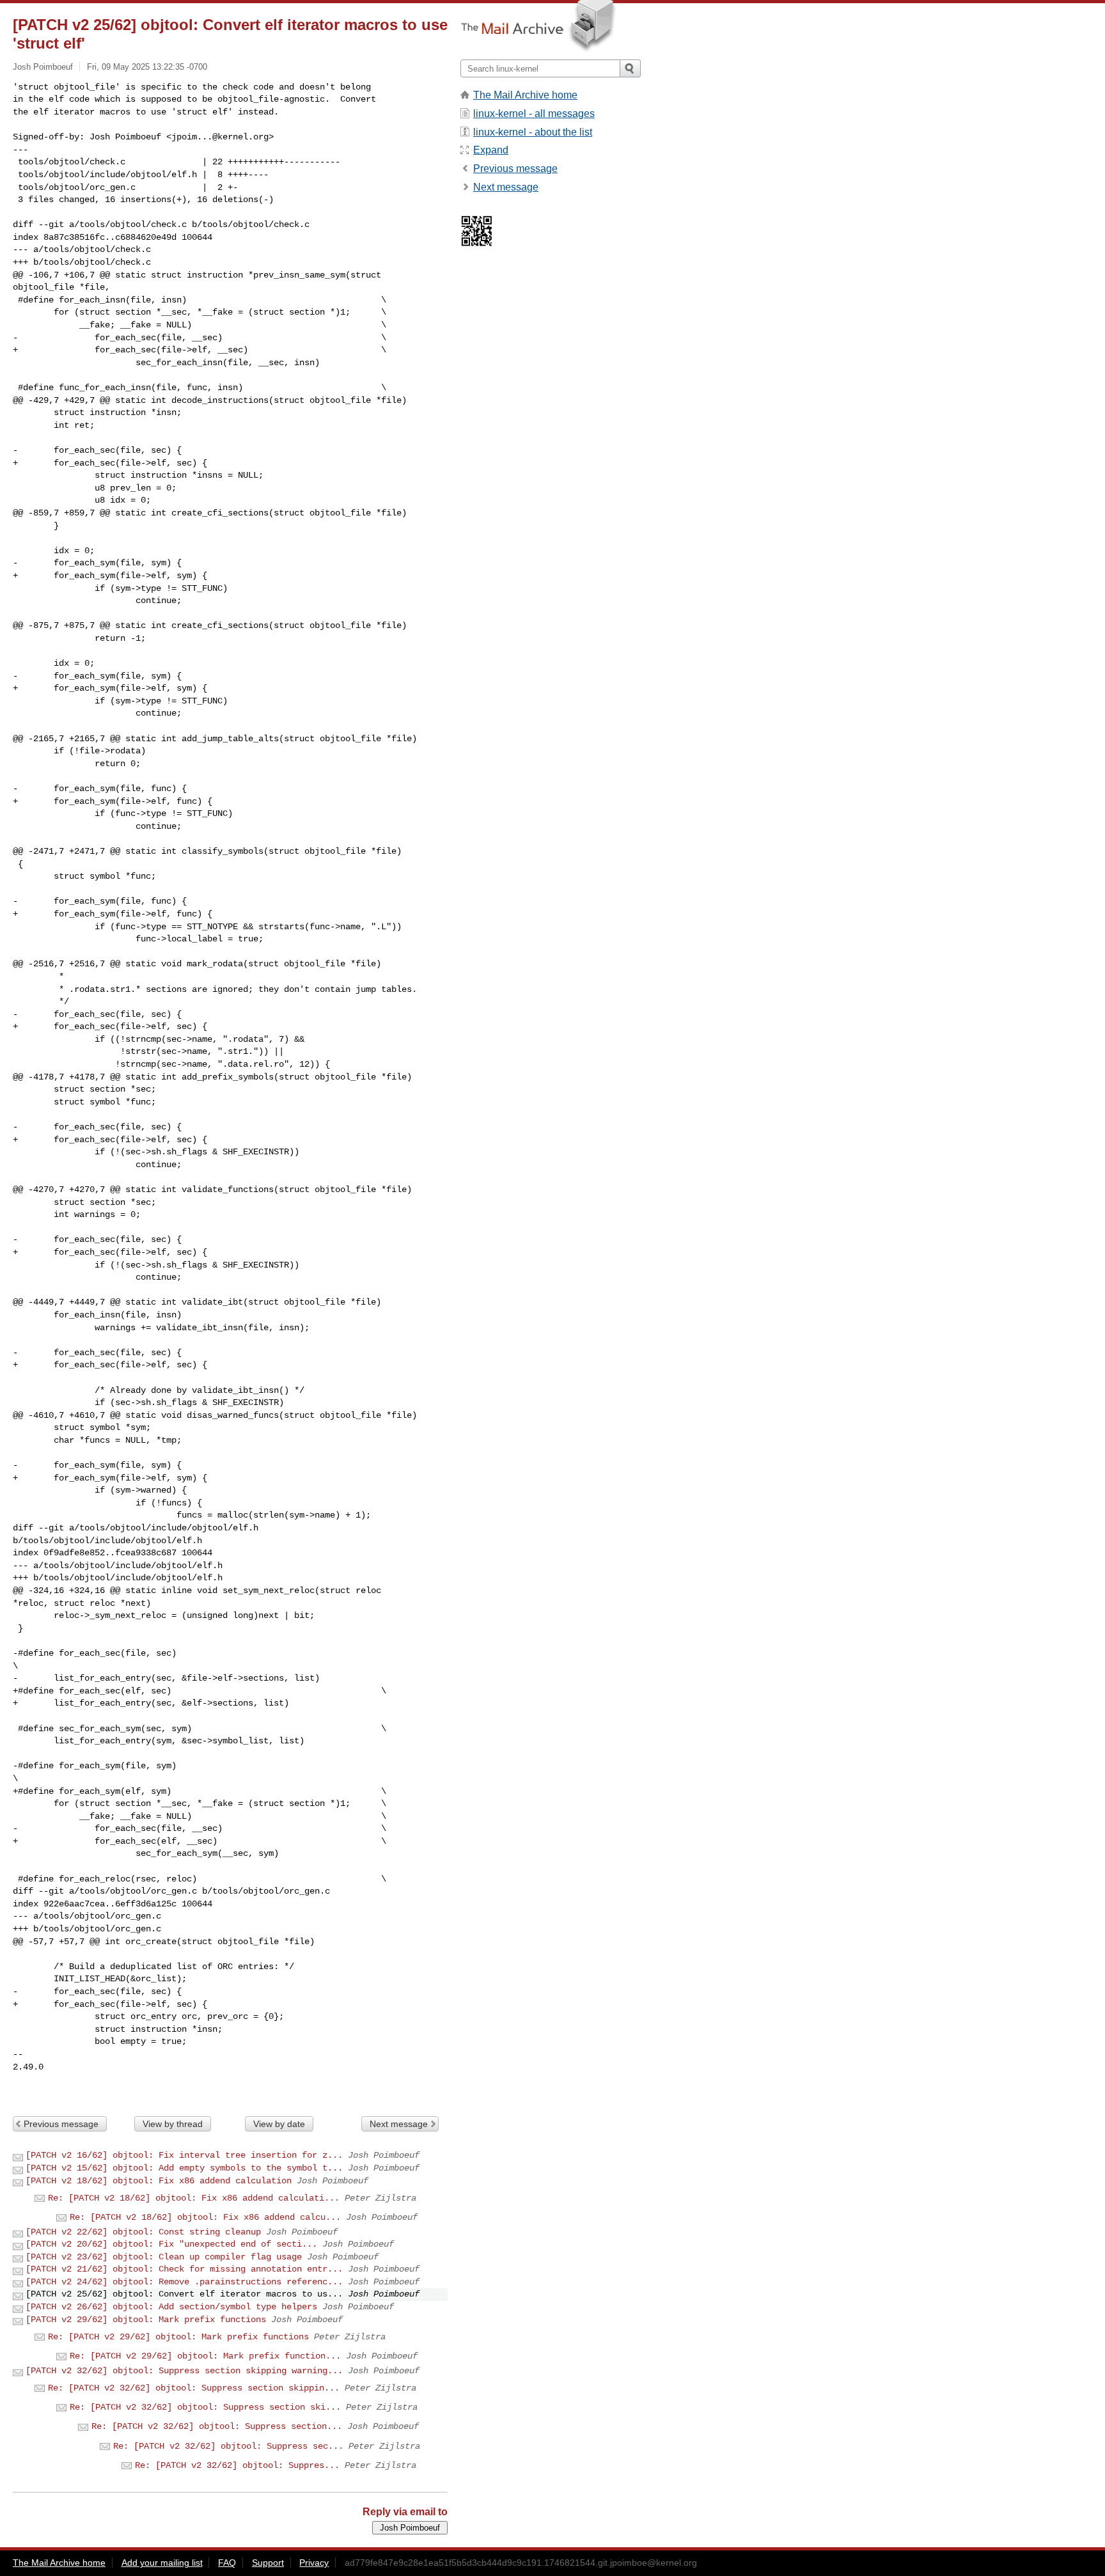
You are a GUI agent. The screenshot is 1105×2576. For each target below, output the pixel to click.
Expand (491, 150)
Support (268, 2563)
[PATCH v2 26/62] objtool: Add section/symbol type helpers (171, 2307)
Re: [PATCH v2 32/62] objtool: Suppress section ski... (205, 2407)
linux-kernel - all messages (534, 114)
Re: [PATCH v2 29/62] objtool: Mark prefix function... (205, 2356)
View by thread (173, 2124)
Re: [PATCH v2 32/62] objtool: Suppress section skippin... (194, 2388)
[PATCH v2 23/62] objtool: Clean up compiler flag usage (164, 2257)
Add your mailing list (162, 2563)
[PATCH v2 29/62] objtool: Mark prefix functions (146, 2320)
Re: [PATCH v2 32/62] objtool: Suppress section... (217, 2426)
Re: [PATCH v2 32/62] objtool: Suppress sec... (228, 2446)
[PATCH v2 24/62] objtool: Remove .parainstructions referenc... (184, 2282)
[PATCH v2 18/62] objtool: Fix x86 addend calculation (159, 2181)
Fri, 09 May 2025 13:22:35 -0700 (147, 67)
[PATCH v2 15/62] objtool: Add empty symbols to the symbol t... (184, 2168)
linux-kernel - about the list (533, 132)
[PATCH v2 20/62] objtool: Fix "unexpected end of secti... (171, 2244)
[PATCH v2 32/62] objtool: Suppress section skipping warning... (184, 2371)
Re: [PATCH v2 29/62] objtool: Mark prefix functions (178, 2337)
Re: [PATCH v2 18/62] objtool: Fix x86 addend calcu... (205, 2217)
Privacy (314, 2563)
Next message (399, 2124)
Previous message (61, 2124)
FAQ (227, 2563)
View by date (279, 2124)
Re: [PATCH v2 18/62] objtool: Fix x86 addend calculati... (194, 2198)
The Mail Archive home (525, 95)
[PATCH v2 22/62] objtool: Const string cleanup (143, 2232)
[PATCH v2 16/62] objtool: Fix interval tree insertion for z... (184, 2155)
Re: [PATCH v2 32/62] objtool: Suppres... (237, 2465)
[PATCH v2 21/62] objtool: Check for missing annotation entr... (184, 2269)
